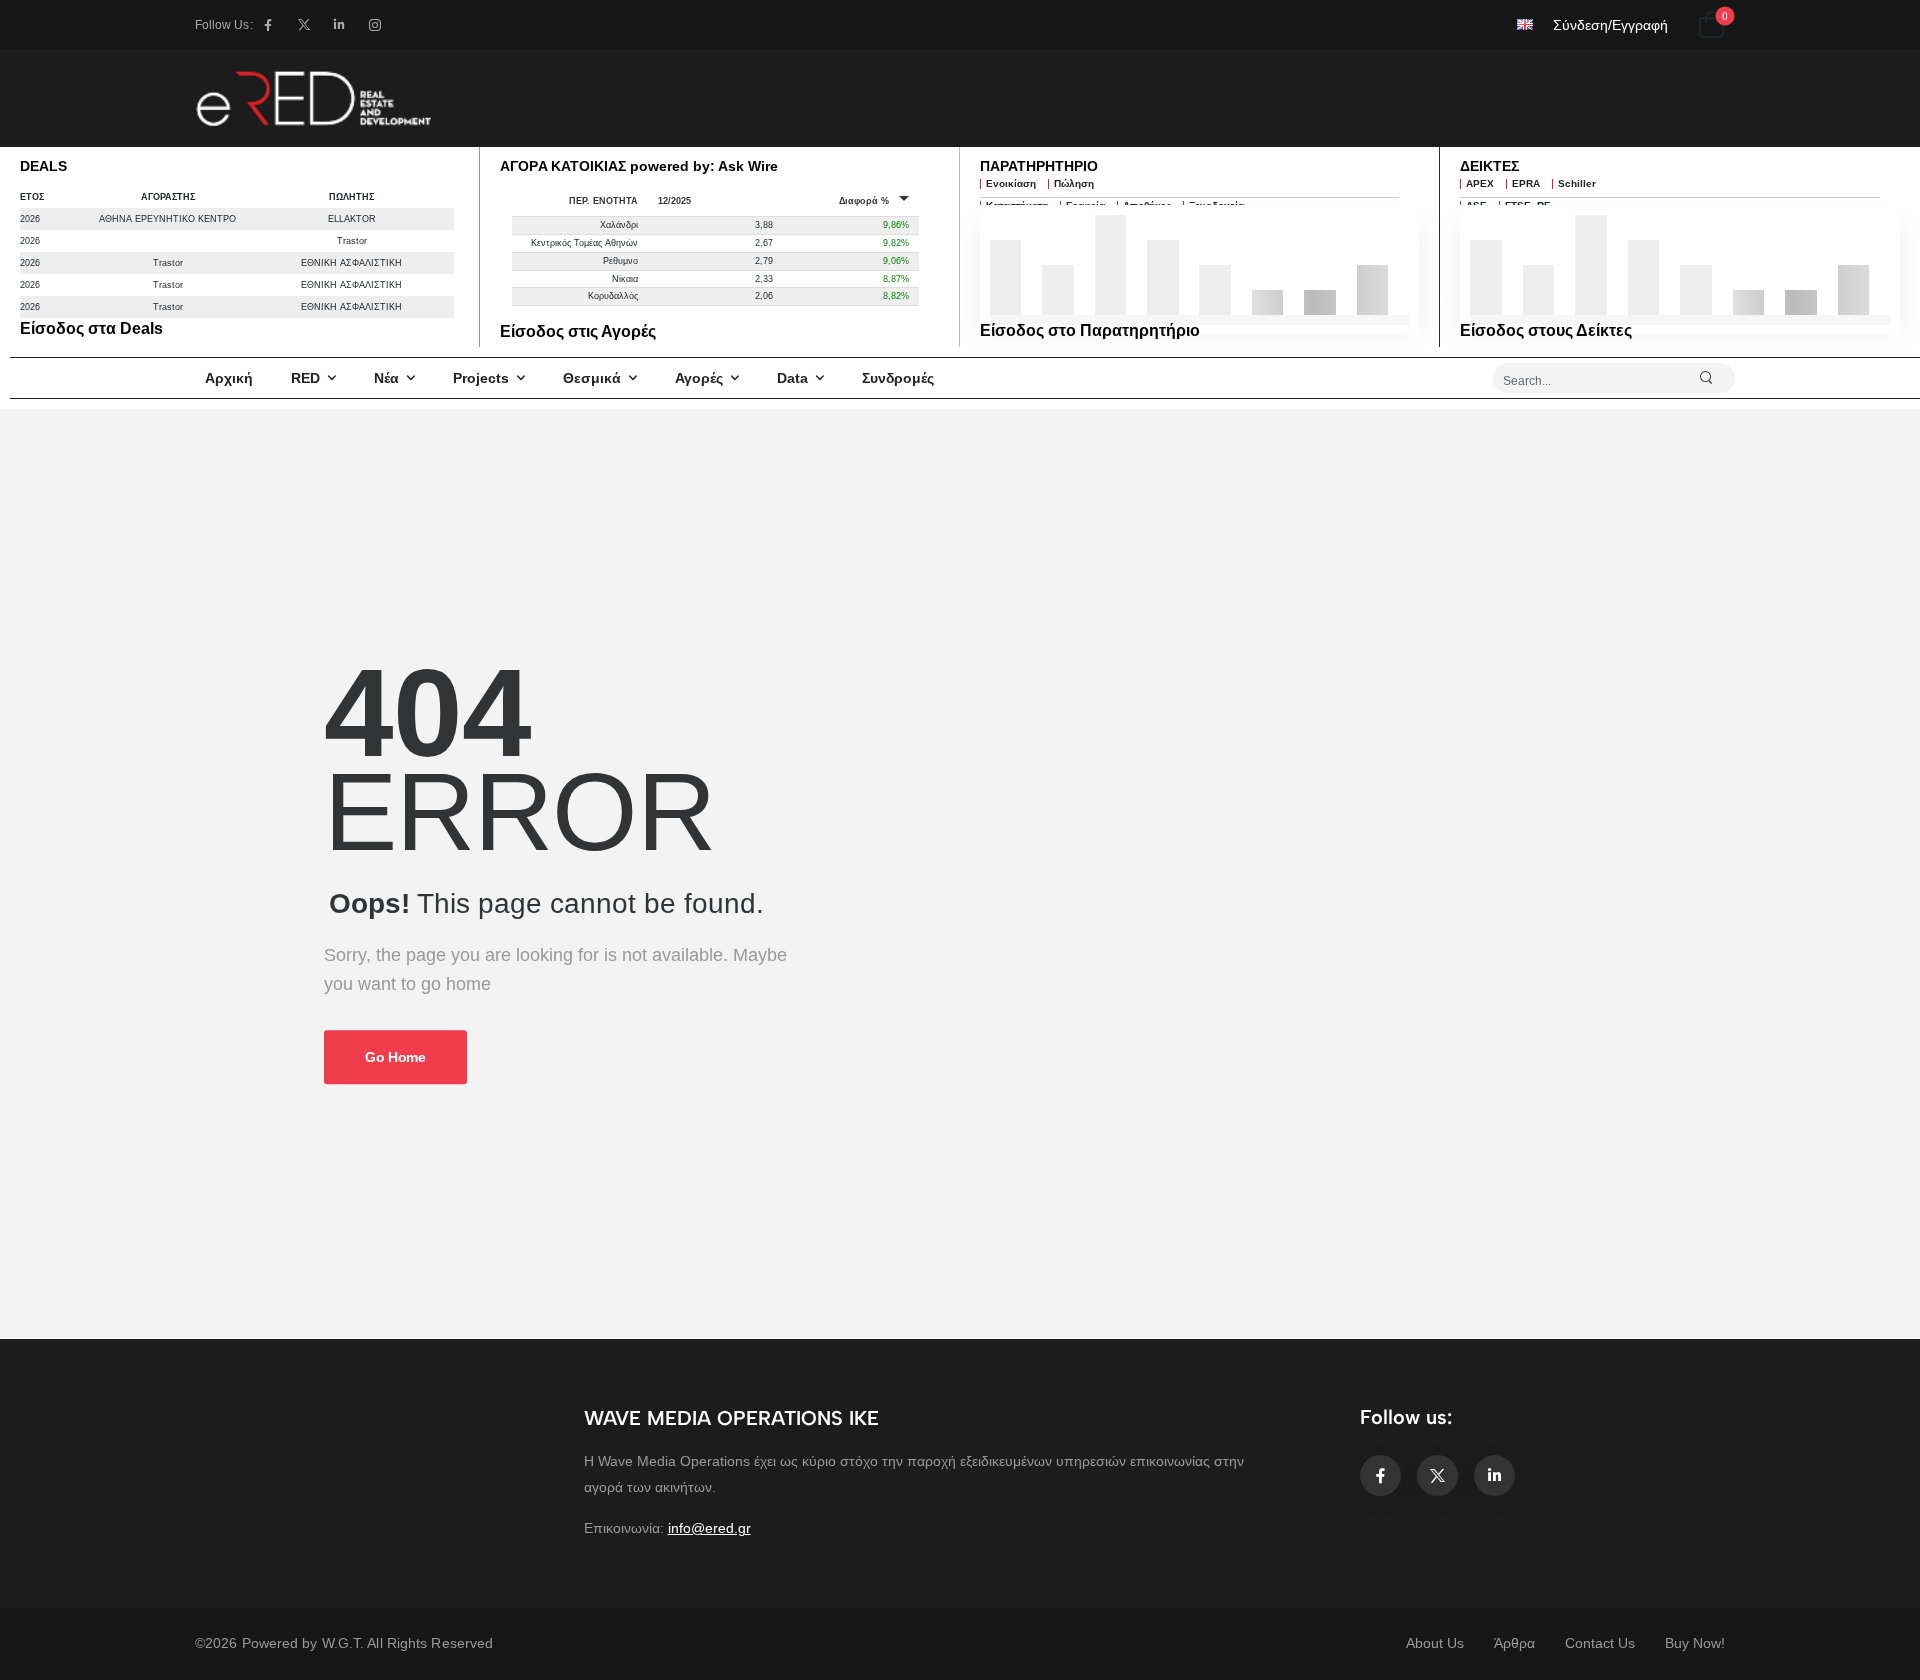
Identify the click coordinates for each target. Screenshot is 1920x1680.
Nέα (386, 378)
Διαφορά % (864, 201)
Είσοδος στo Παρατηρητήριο (1090, 330)
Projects (481, 378)
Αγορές (699, 378)
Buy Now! (1695, 1643)
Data (792, 378)
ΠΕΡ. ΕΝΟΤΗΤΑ (603, 201)
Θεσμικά (592, 378)
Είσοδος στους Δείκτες (1546, 330)
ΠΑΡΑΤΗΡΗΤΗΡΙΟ (1039, 166)
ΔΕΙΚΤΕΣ (1489, 166)
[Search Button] (1715, 378)
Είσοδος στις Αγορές (578, 331)
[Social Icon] (268, 24)
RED (305, 378)
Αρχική (229, 378)
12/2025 (674, 201)
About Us (1435, 1643)
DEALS (43, 166)
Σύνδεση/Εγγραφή (1610, 25)
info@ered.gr (709, 1528)
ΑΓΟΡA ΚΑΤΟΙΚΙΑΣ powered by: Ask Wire (639, 166)
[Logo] (313, 98)
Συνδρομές (898, 378)
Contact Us (1600, 1643)
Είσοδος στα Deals (91, 328)
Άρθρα (1514, 1643)
